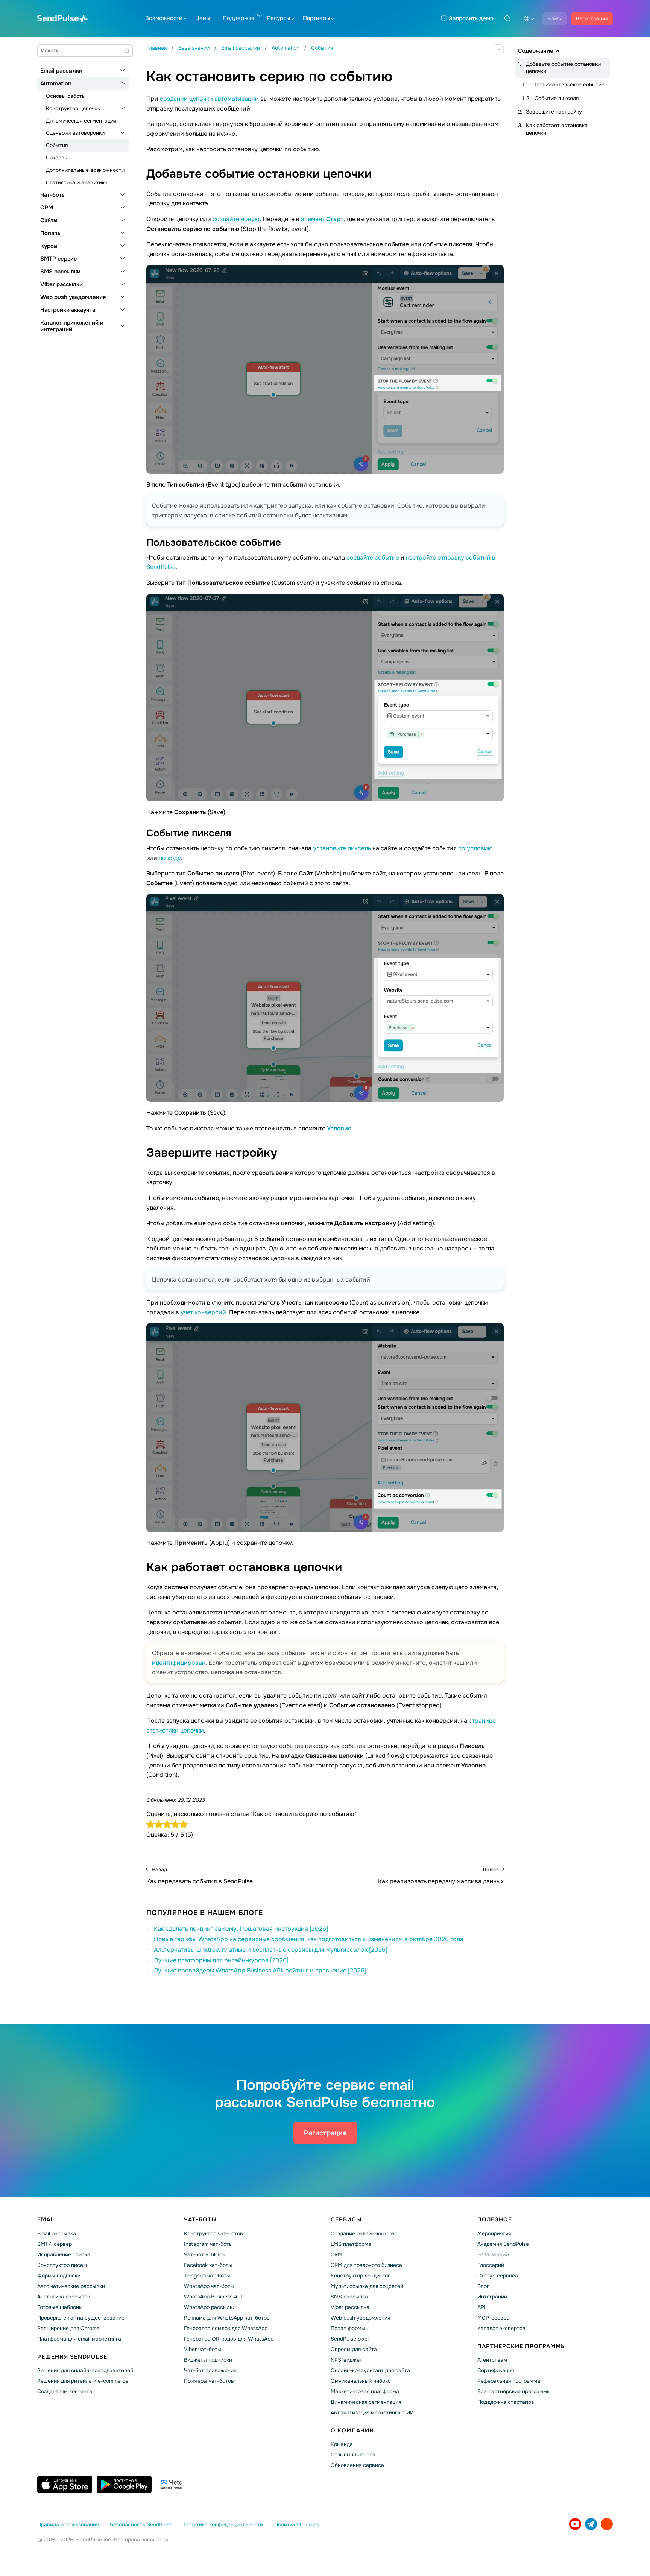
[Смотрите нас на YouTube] (575, 2524)
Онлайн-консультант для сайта (370, 2370)
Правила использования (68, 2524)
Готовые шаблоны (60, 2307)
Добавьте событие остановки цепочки (563, 68)
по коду (170, 858)
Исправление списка (64, 2254)
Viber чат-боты (203, 2349)
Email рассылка (57, 2233)
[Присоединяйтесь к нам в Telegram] (591, 2524)
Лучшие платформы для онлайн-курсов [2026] (221, 1960)
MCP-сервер (493, 2318)
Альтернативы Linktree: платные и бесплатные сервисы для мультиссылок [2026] (271, 1950)
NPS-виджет (346, 2360)
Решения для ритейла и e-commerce (83, 2381)
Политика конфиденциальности (223, 2524)
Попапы (51, 233)
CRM (47, 208)
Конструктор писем (62, 2265)
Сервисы (346, 2219)
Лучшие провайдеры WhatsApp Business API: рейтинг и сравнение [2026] (260, 1970)
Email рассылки (61, 71)
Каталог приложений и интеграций (72, 326)
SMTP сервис (58, 259)
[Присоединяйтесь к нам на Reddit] (607, 2524)
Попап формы (348, 2328)
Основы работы (66, 96)
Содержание (536, 51)
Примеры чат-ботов (209, 2381)
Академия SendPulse (503, 2244)
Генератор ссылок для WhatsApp (226, 2328)
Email (47, 2219)
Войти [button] (555, 18)
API (481, 2307)
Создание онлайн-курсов (363, 2233)
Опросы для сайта (354, 2349)
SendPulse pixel (350, 2339)
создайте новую (236, 219)
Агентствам (492, 2360)
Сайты (49, 220)
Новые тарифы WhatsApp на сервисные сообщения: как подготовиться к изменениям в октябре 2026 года (309, 1939)
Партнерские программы (522, 2346)
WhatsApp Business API (213, 2297)
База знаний (493, 2254)
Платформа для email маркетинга (79, 2339)
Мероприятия (494, 2233)
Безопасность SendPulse (141, 2524)
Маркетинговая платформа (365, 2391)
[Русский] (529, 18)
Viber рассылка (350, 2307)
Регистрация (592, 18)
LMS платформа (351, 2244)
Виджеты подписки (208, 2360)
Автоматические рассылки (71, 2286)
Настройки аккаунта (68, 310)
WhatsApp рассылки (210, 2307)
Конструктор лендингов (361, 2276)
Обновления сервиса (357, 2465)
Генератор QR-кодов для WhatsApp (229, 2339)
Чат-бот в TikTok (204, 2254)
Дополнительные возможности (85, 170)
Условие (339, 1128)
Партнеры (316, 18)
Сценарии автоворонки (75, 133)
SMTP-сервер (55, 2244)
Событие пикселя (557, 98)
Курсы (49, 246)
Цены (203, 18)
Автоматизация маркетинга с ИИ (372, 2412)
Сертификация (496, 2370)
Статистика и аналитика (77, 182)
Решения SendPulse (72, 2357)
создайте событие (373, 558)
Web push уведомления (73, 297)
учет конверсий (203, 1312)
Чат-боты (53, 195)
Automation (56, 83)
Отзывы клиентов (353, 2455)
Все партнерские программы (514, 2391)
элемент (322, 219)
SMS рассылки (60, 272)
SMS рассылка (349, 2297)
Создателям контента (65, 2391)
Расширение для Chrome (68, 2328)
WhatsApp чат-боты (209, 2286)
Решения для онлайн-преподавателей (85, 2370)
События (57, 145)
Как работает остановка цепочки (557, 129)
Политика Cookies (297, 2524)
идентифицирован (179, 1663)
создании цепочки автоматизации (209, 99)
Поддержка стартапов (506, 2402)
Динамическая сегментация (81, 121)
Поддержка (238, 18)
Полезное (495, 2219)
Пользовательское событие (570, 85)
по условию (475, 848)
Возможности (164, 18)
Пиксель (56, 158)
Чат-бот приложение (210, 2370)
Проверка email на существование (81, 2318)
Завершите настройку (554, 112)
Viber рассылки (62, 284)
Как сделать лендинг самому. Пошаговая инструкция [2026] (241, 1929)
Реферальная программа (509, 2381)
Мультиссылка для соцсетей (367, 2286)
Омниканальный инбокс (361, 2381)
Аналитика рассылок (64, 2297)
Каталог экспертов (501, 2328)
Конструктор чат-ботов (213, 2233)
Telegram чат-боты (207, 2276)
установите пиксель (342, 848)
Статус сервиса (498, 2276)
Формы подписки (59, 2276)
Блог (483, 2286)
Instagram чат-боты (208, 2244)
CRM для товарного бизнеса (366, 2265)
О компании (352, 2430)
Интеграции (492, 2297)
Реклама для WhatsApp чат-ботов (227, 2318)
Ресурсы (279, 18)
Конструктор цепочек (73, 108)
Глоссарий (491, 2265)
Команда (342, 2444)
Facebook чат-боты (208, 2265)
